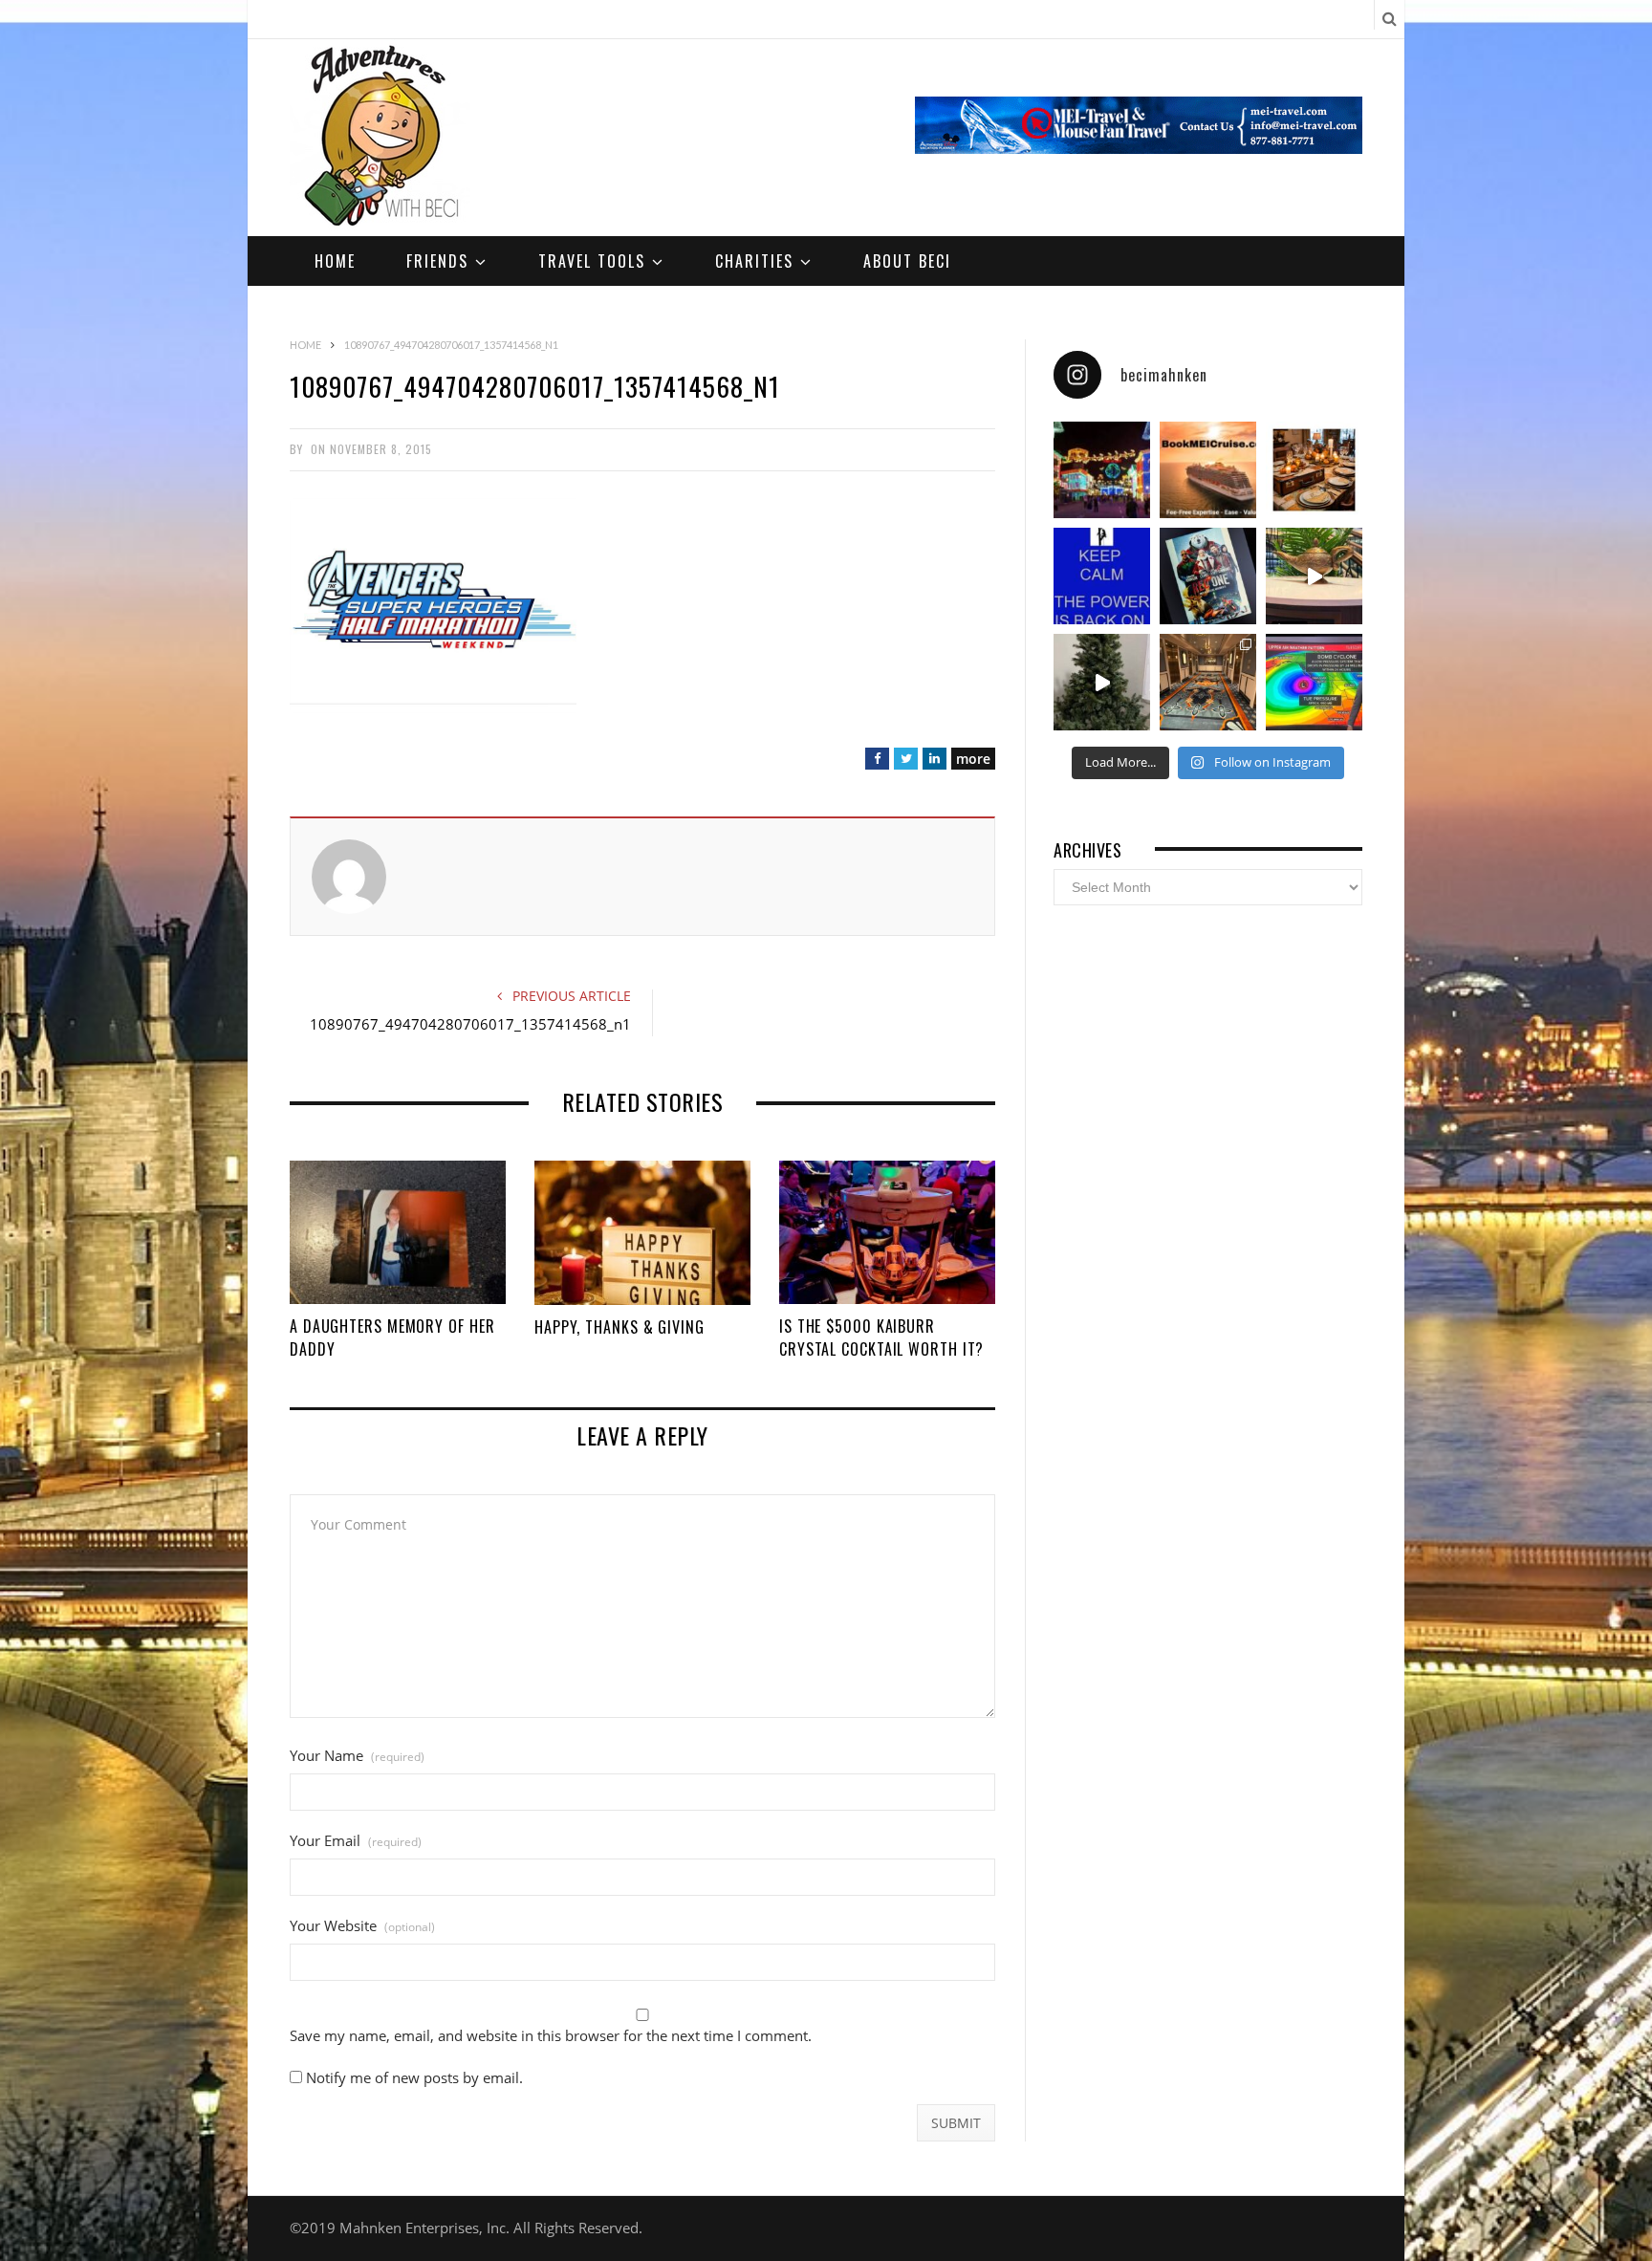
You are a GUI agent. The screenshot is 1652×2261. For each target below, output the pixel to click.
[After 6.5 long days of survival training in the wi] (1102, 576)
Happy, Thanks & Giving (619, 1327)
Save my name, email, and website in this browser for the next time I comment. (551, 2036)
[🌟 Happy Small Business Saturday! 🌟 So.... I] (1208, 470)
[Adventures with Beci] (380, 138)
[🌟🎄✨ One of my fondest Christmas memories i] (1102, 470)
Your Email (356, 1841)
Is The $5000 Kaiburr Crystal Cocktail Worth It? (881, 1337)
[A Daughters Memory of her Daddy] (398, 1232)
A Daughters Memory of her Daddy (392, 1337)
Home (335, 261)
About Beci (907, 261)
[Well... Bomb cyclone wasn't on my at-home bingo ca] (1314, 682)
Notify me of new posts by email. (414, 2077)
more (973, 759)
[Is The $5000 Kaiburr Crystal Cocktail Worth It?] (887, 1232)
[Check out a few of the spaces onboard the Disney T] (1314, 576)
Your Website (362, 1926)
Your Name (357, 1756)
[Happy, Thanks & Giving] (642, 1233)
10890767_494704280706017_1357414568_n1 (470, 1024)
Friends (437, 261)
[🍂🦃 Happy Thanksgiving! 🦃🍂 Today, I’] (1314, 470)
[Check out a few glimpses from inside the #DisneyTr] (1208, 682)
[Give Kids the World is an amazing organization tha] (1102, 682)
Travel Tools (592, 261)
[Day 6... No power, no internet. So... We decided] (1208, 576)
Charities (754, 261)
